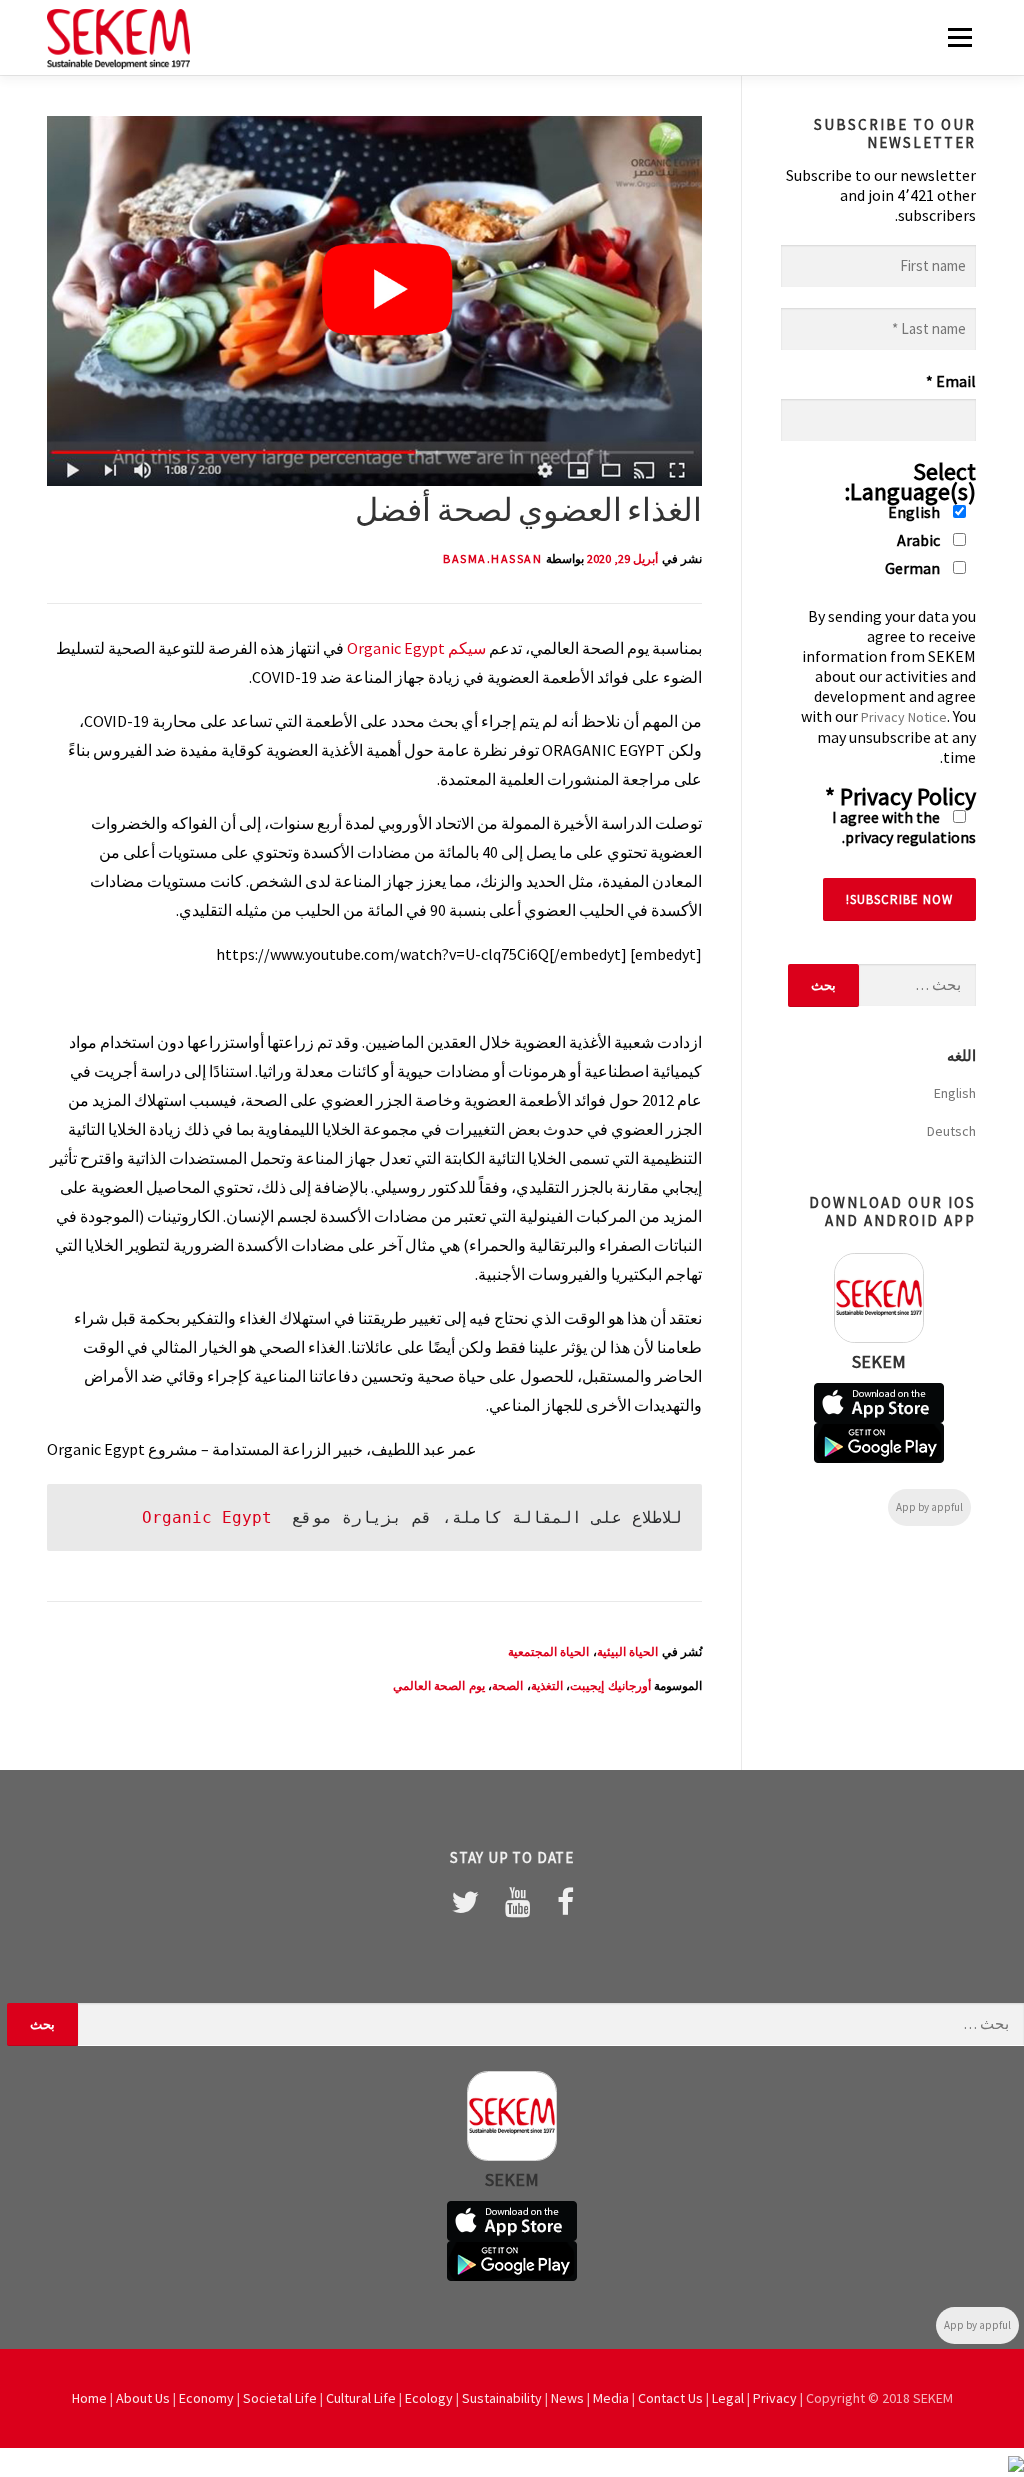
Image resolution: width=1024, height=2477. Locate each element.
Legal (728, 2398)
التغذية (547, 1685)
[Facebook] (565, 1902)
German (914, 568)
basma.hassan (492, 558)
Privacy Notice (904, 717)
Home (89, 2398)
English (915, 512)
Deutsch (951, 1131)
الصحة (507, 1685)
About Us (143, 2398)
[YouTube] (518, 1902)
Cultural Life (361, 2398)
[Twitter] (465, 1902)
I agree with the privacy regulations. (904, 827)
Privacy (775, 2398)
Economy (206, 2398)
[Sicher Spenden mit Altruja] (1016, 2462)
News (567, 2398)
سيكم (467, 648)
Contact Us (670, 2398)
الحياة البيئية (628, 1651)
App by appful (929, 1507)
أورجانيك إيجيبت (610, 1685)
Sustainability (502, 2398)
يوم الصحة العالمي (439, 1685)
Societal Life (280, 2398)
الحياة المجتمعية (549, 1651)
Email (951, 381)
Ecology (429, 2398)
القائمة (959, 37)
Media (611, 2398)
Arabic (920, 540)
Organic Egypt (396, 648)
